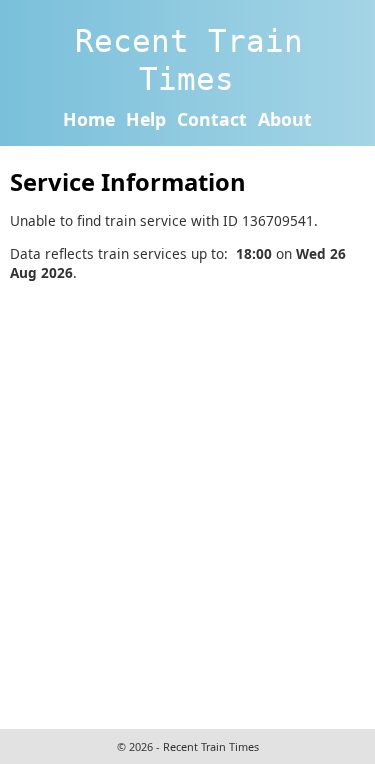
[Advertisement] (187, 502)
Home (89, 119)
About (285, 119)
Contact (212, 119)
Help (146, 119)
